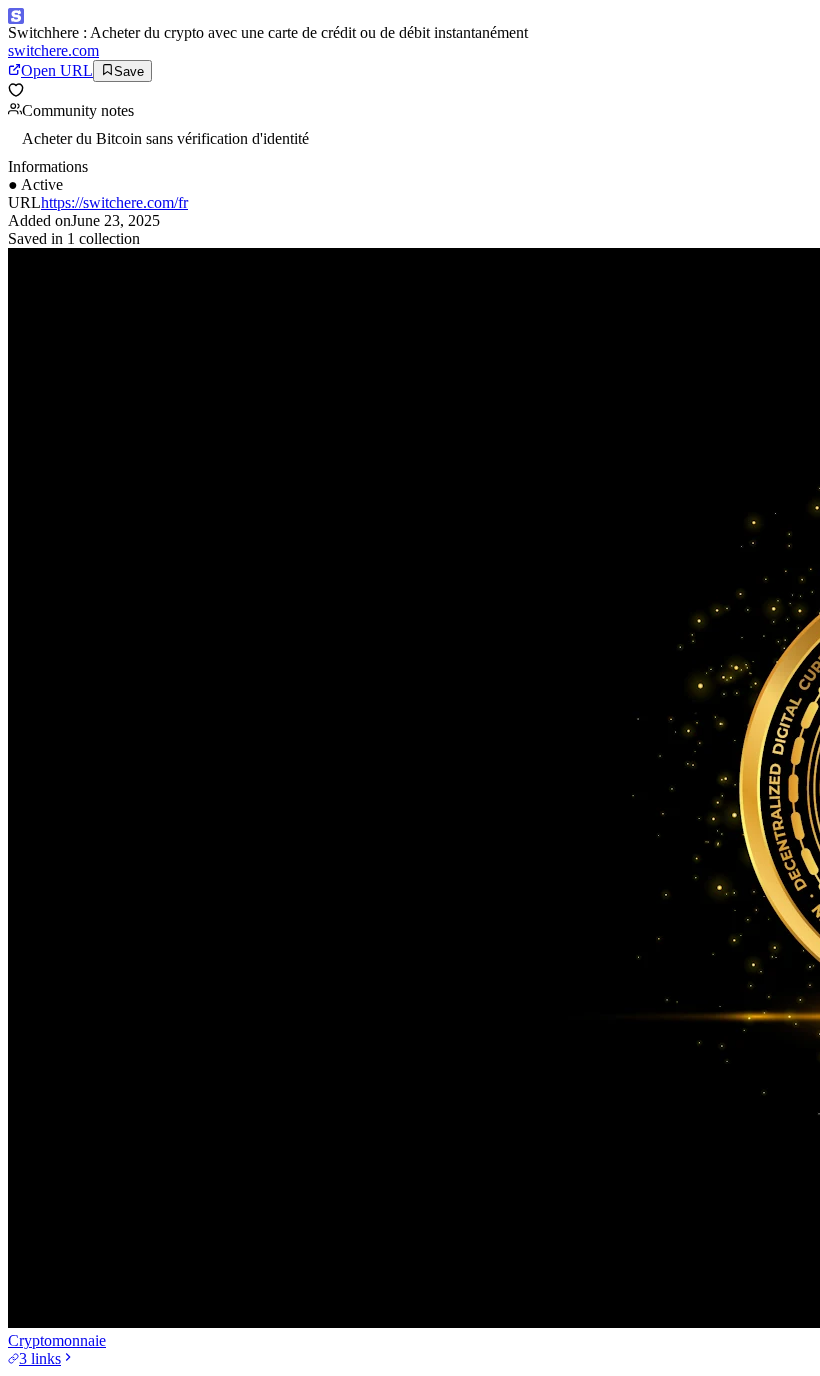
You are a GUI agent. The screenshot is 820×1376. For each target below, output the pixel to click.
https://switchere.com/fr (114, 202)
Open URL (57, 70)
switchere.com (53, 50)
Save (129, 71)
